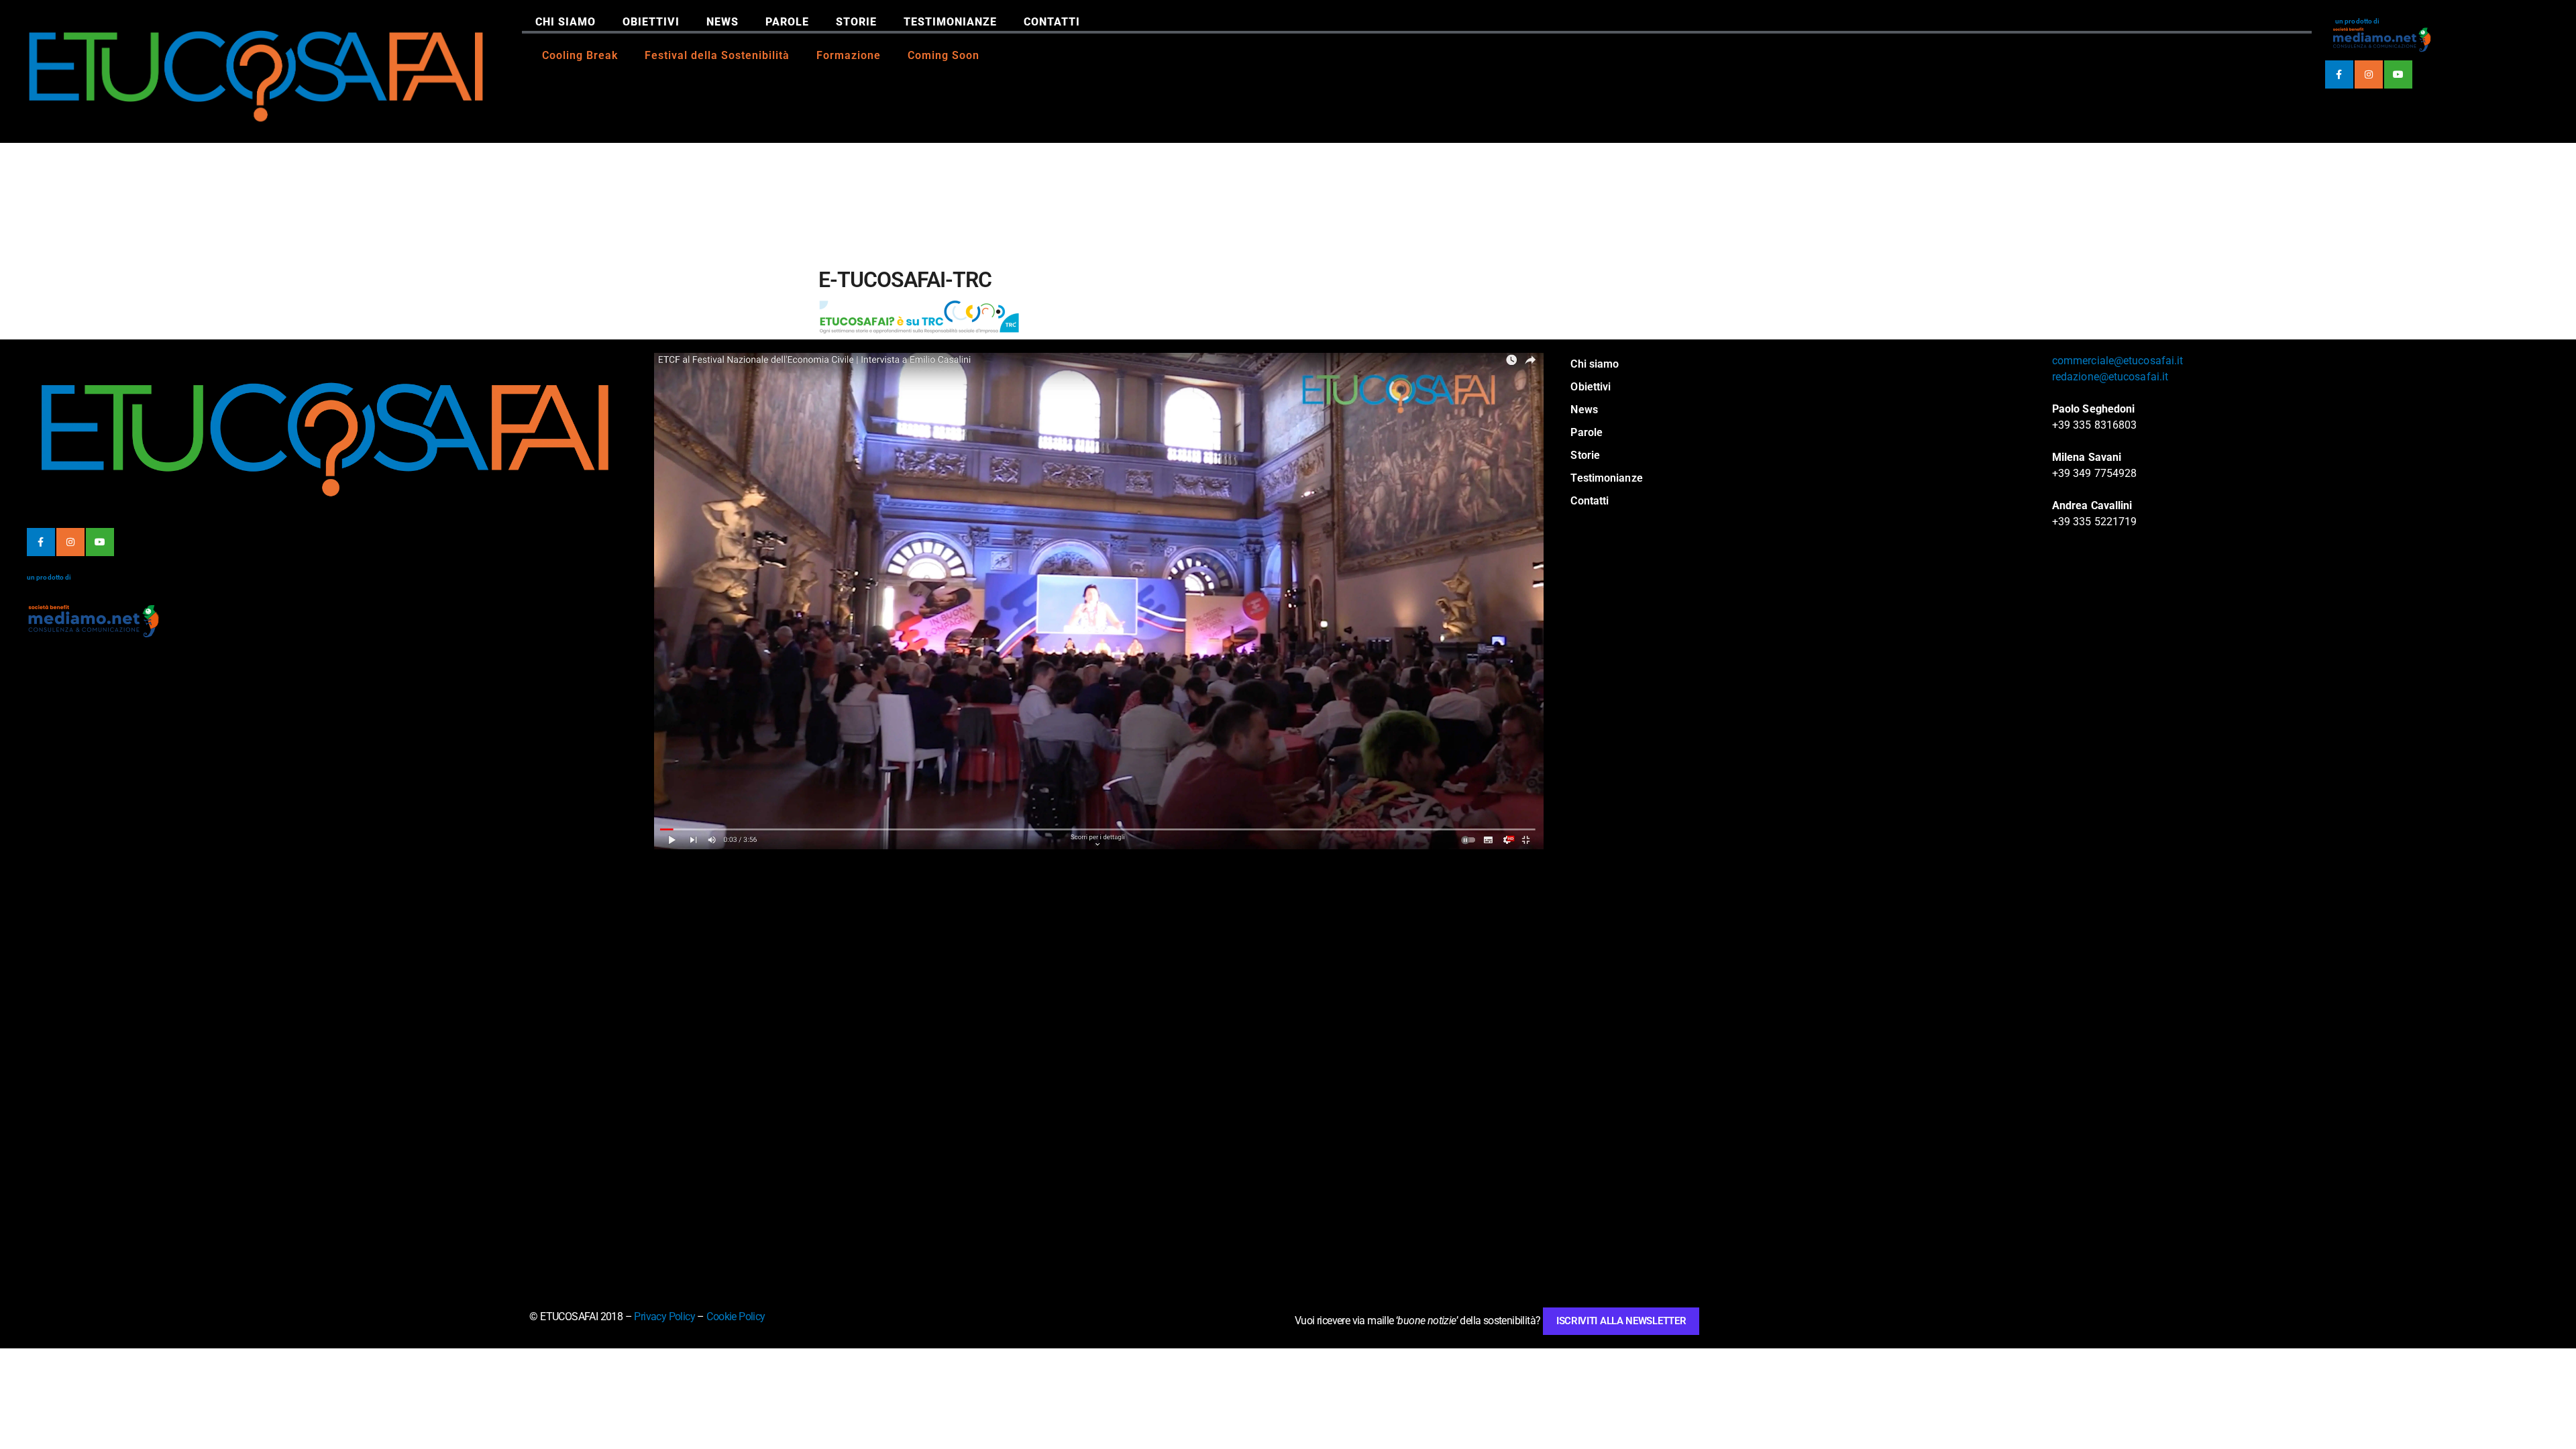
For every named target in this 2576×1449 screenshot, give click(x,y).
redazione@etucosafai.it (2110, 377)
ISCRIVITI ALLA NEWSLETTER (1621, 1321)
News (722, 22)
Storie (856, 22)
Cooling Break (580, 55)
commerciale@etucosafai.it (2118, 361)
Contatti (1052, 22)
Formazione (849, 55)
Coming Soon (944, 55)
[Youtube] (2398, 74)
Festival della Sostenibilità (717, 55)
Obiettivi (651, 22)
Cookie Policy (736, 1317)
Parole (787, 22)
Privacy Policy (664, 1317)
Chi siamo (566, 22)
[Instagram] (2369, 74)
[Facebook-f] (2339, 74)
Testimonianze (950, 22)
